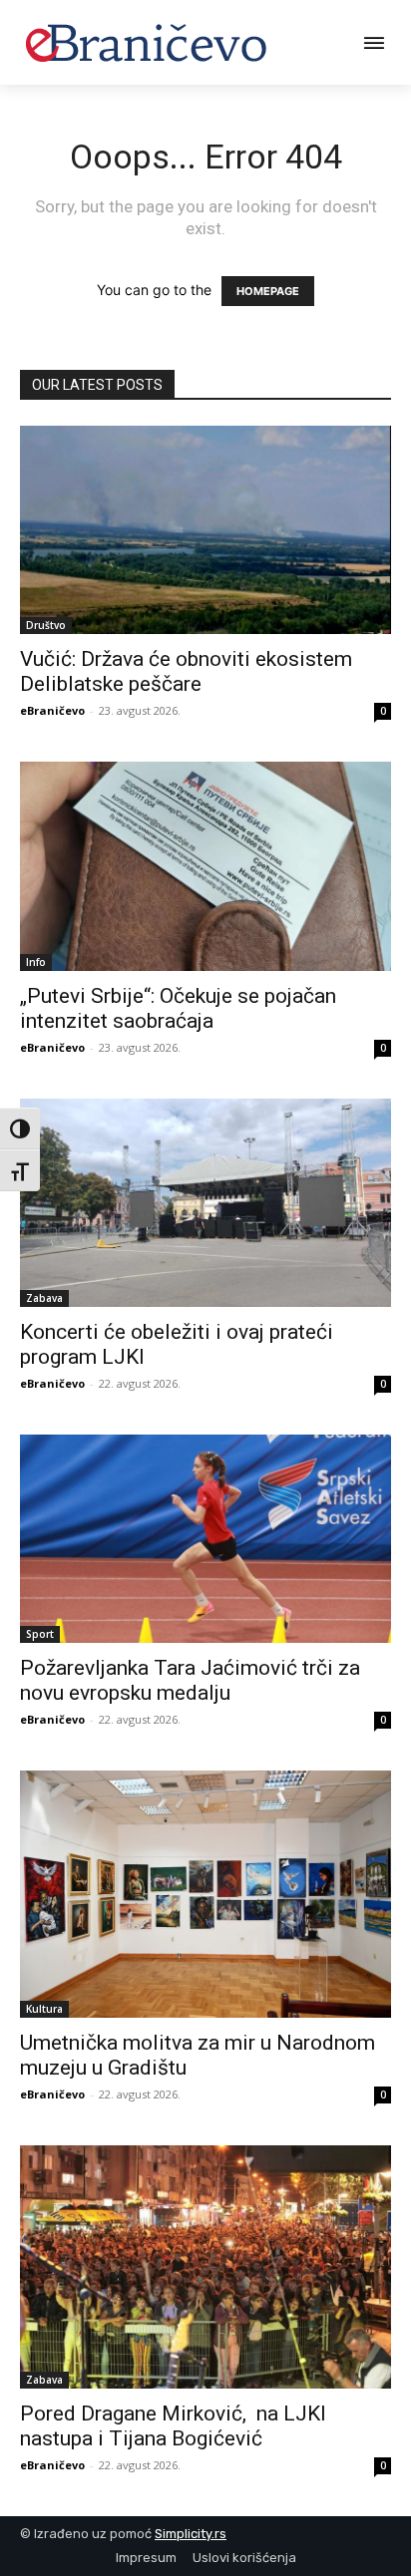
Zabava (44, 1298)
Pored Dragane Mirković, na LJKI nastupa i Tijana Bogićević (173, 2426)
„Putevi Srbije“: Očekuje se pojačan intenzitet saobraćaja (178, 1008)
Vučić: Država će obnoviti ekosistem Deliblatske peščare (186, 671)
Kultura (44, 2009)
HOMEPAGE (268, 291)
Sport (40, 1634)
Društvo (46, 625)
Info (36, 962)
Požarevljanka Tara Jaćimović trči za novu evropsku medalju (190, 1680)
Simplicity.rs (191, 2534)
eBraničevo (52, 710)
